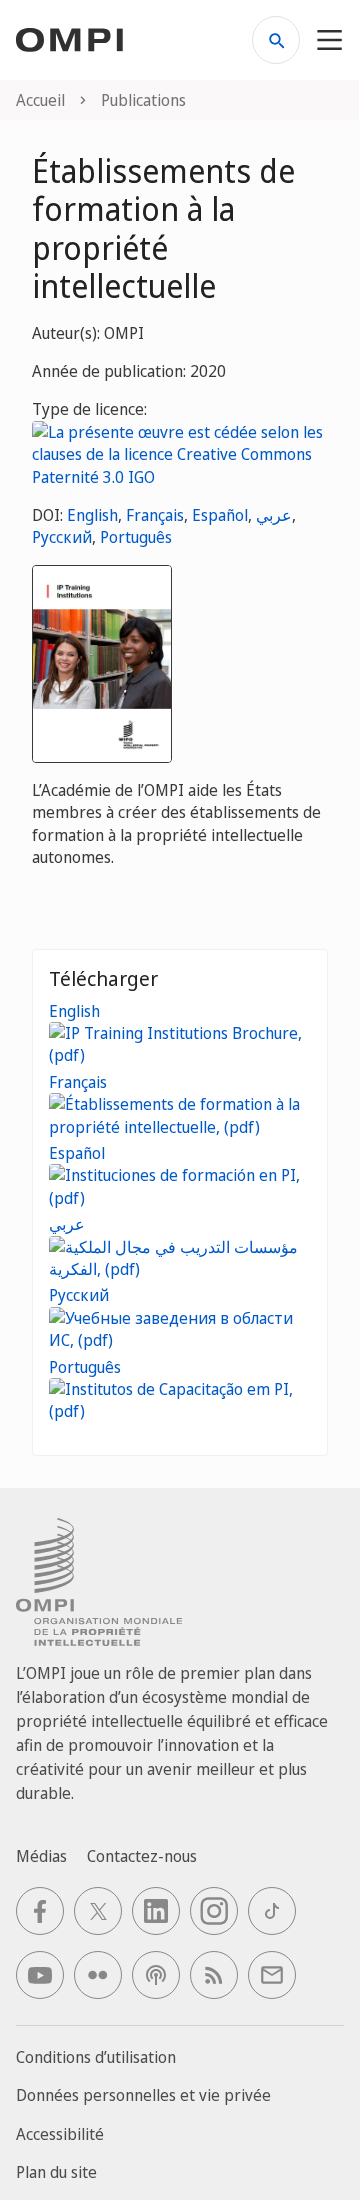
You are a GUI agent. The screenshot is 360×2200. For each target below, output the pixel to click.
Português (136, 537)
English (92, 515)
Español (220, 515)
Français (155, 515)
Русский (62, 537)
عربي (274, 515)
